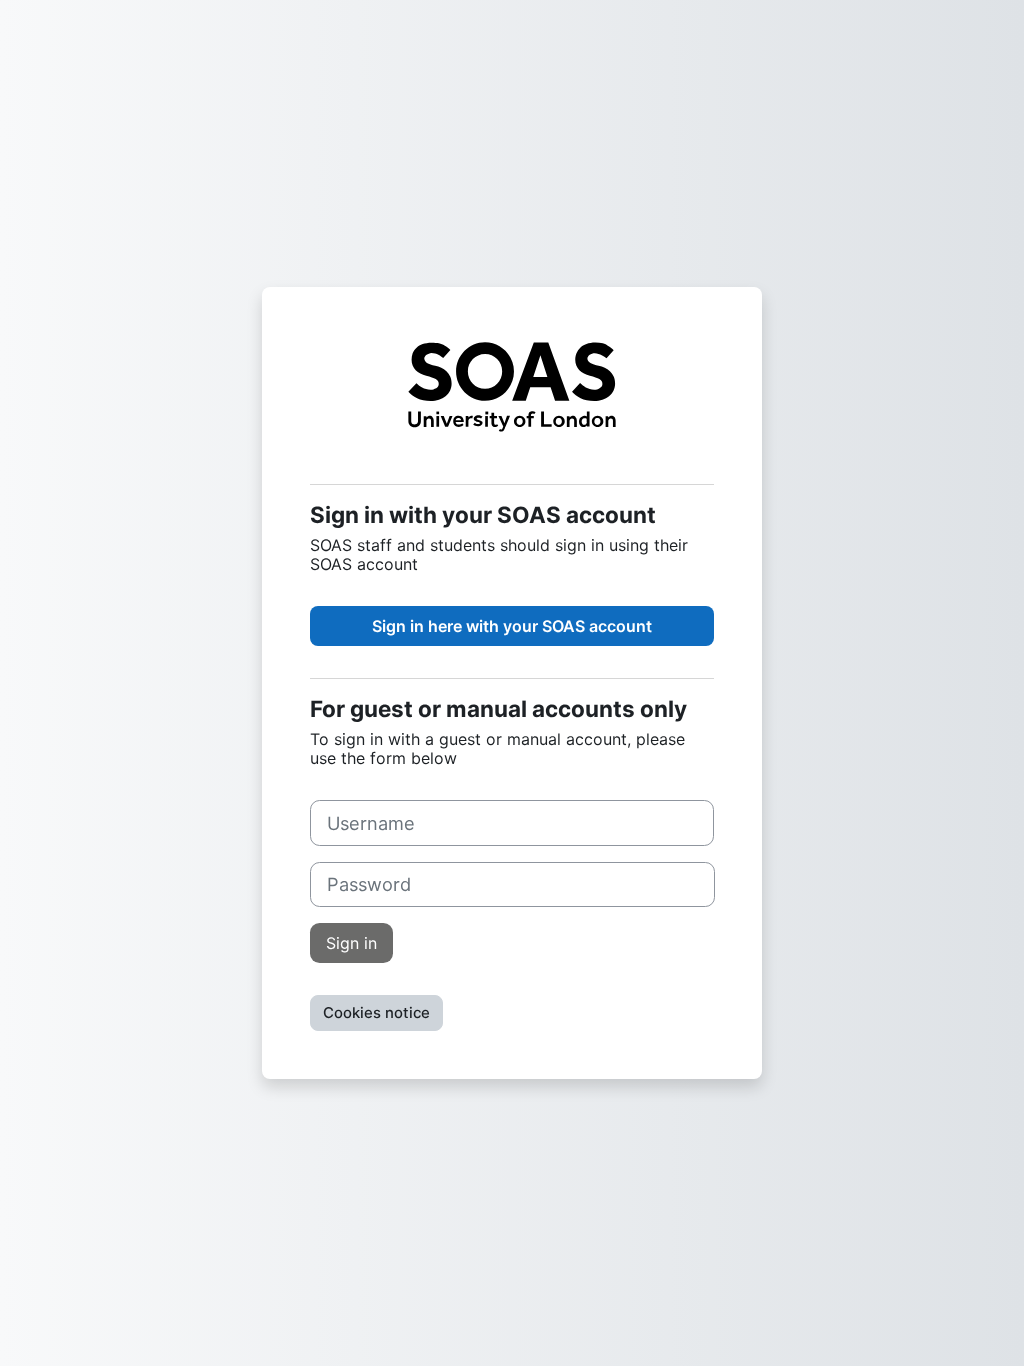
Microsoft (512, 626)
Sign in (351, 943)
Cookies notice (376, 1013)
